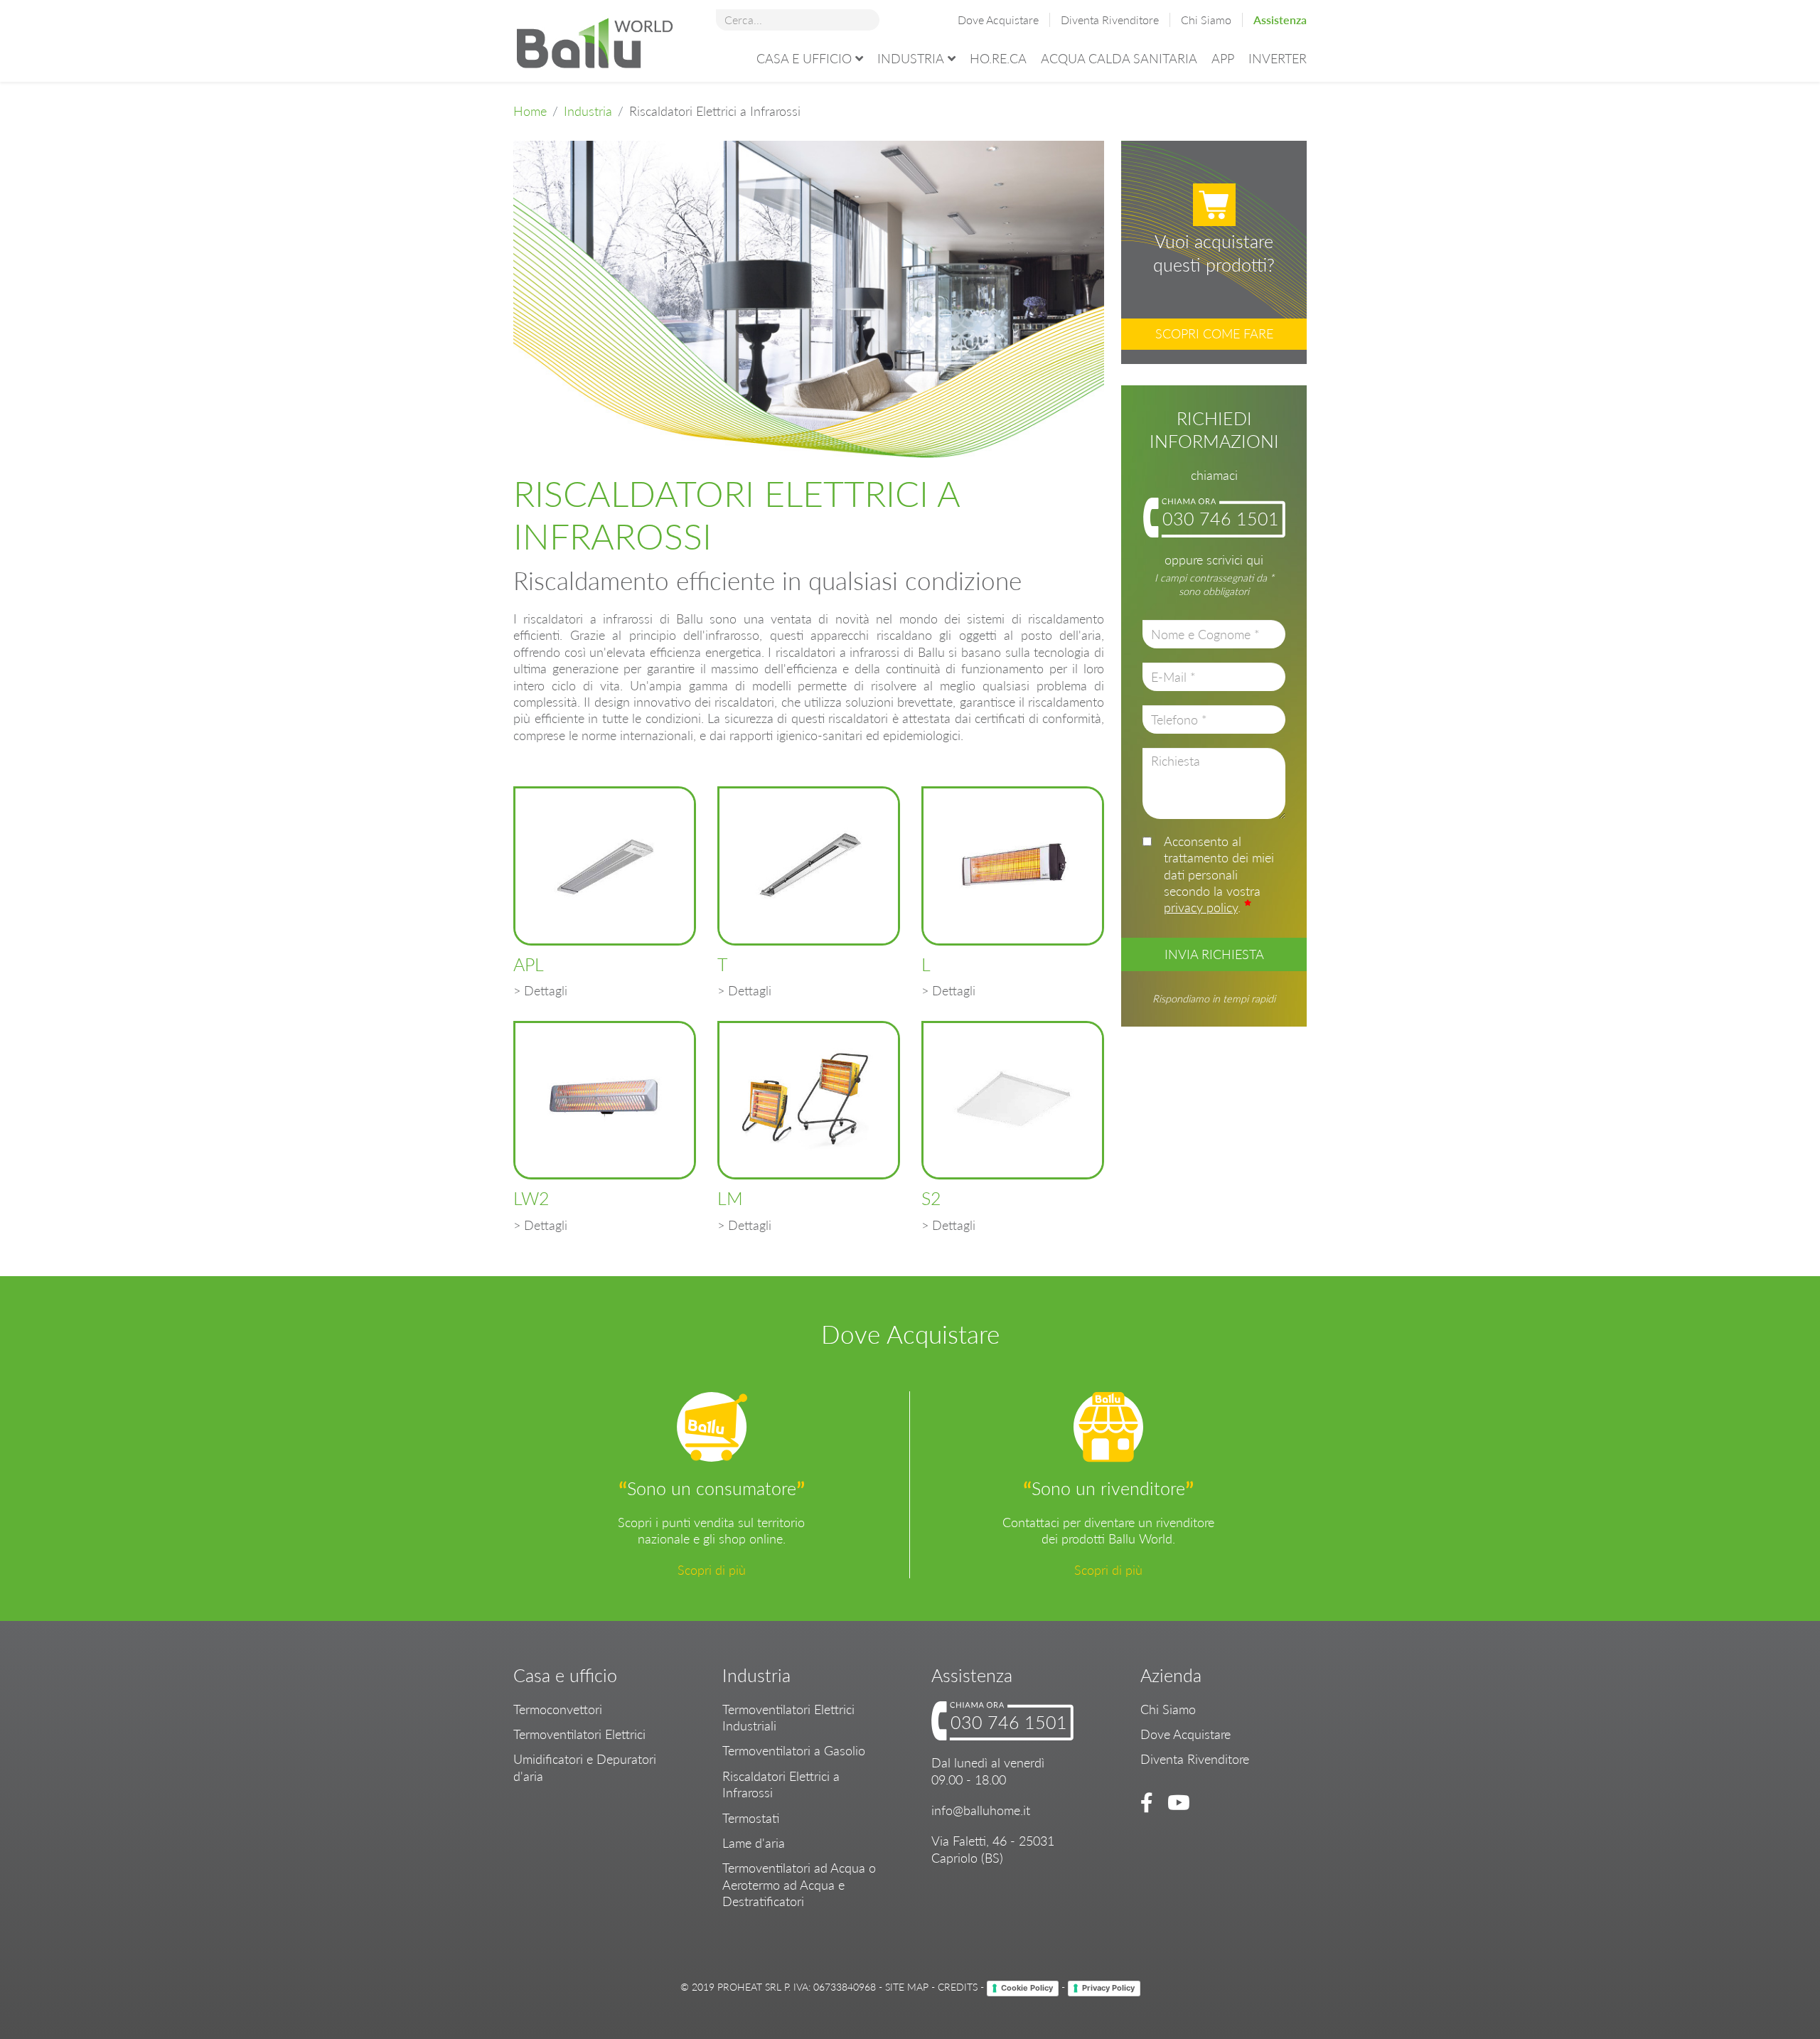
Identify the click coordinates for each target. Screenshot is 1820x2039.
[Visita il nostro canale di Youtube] (1176, 1802)
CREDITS (958, 1987)
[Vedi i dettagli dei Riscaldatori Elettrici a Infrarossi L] (1013, 866)
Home (530, 111)
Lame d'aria (754, 1843)
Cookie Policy (1027, 1988)
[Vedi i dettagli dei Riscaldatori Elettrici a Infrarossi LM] (809, 1101)
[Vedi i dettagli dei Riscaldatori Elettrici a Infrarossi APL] (605, 866)
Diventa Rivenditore (1110, 20)
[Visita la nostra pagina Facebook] (1149, 1802)
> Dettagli (540, 990)
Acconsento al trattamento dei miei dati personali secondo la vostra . (1219, 874)
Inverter (1278, 58)
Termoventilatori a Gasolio (794, 1750)
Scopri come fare (1214, 333)
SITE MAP (907, 1987)
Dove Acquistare (998, 20)
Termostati (751, 1818)
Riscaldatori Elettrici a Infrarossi (781, 1784)
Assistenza (1280, 20)
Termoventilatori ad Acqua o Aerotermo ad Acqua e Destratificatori (799, 1884)
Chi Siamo (1206, 20)
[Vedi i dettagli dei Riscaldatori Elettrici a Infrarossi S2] (1013, 1101)
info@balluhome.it (981, 1810)
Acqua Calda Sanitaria (1119, 58)
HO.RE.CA (998, 58)
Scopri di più (712, 1570)
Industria (911, 58)
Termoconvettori (558, 1709)
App (1223, 58)
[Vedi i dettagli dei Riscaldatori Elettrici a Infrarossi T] (809, 866)
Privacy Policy (1108, 1988)
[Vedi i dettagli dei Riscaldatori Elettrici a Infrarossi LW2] (605, 1101)
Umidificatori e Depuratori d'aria (585, 1767)
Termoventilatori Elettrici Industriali (788, 1717)
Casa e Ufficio (804, 58)
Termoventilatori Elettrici (579, 1734)
